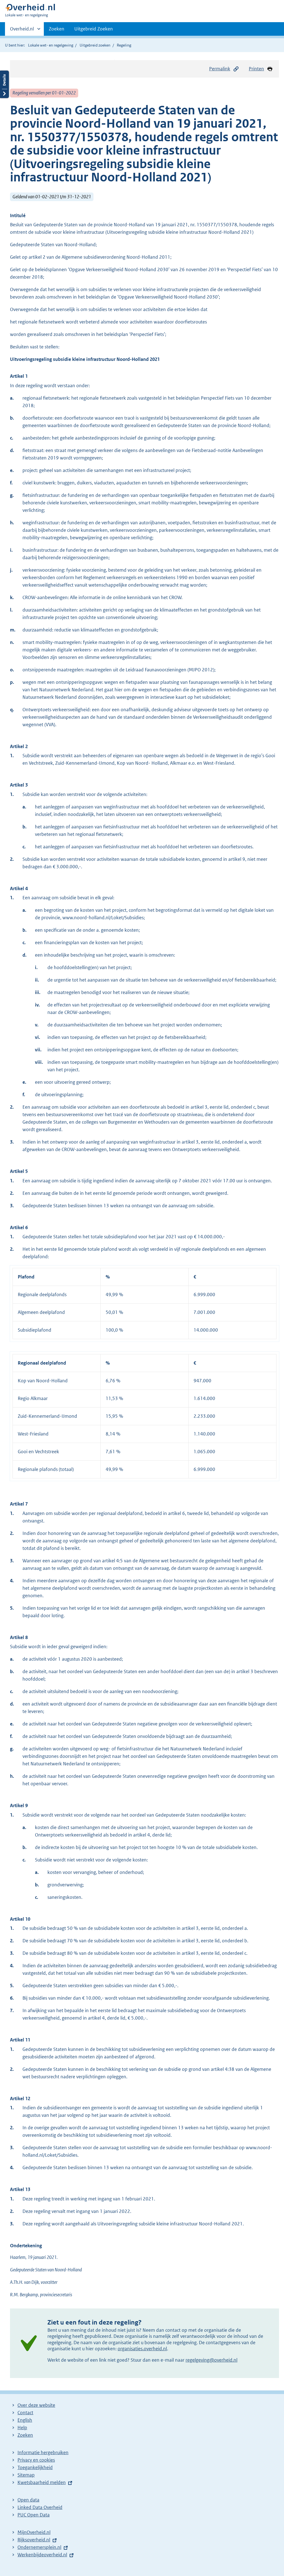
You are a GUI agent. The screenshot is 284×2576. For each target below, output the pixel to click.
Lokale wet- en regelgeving (51, 45)
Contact (25, 2413)
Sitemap (26, 2475)
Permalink (220, 69)
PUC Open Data (34, 2515)
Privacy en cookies (36, 2460)
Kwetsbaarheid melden (42, 2482)
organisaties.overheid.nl (142, 2349)
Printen (256, 69)
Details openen (4, 84)
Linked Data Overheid (40, 2507)
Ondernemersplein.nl (39, 2547)
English (25, 2420)
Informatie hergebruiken (43, 2452)
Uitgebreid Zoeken (94, 29)
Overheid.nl (22, 31)
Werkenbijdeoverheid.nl (42, 2555)
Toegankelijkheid (35, 2467)
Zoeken (57, 29)
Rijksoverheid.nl (34, 2540)
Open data (28, 2500)
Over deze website (36, 2405)
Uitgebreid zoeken (95, 45)
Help (22, 2428)
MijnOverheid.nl (34, 2532)
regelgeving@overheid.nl (211, 2360)
